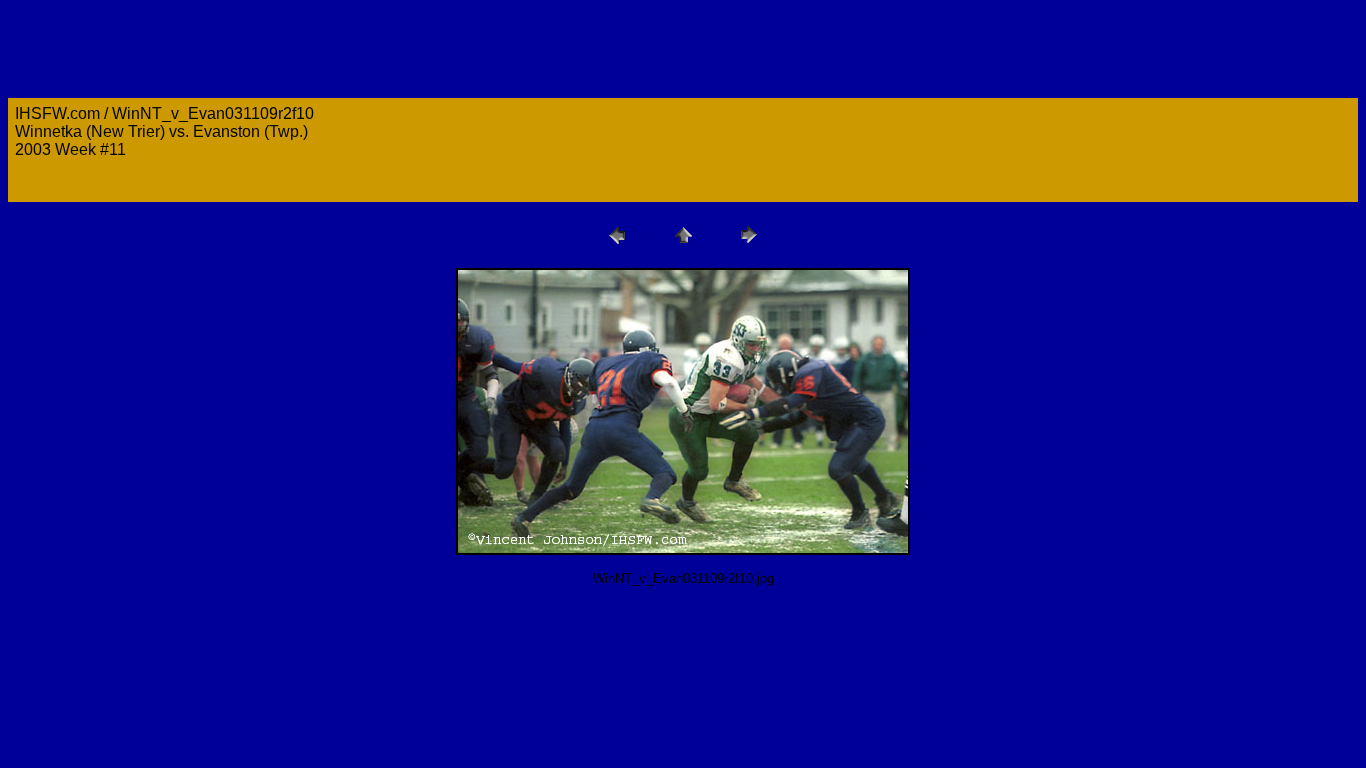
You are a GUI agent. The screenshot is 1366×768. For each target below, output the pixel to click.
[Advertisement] (372, 647)
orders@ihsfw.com (80, 185)
